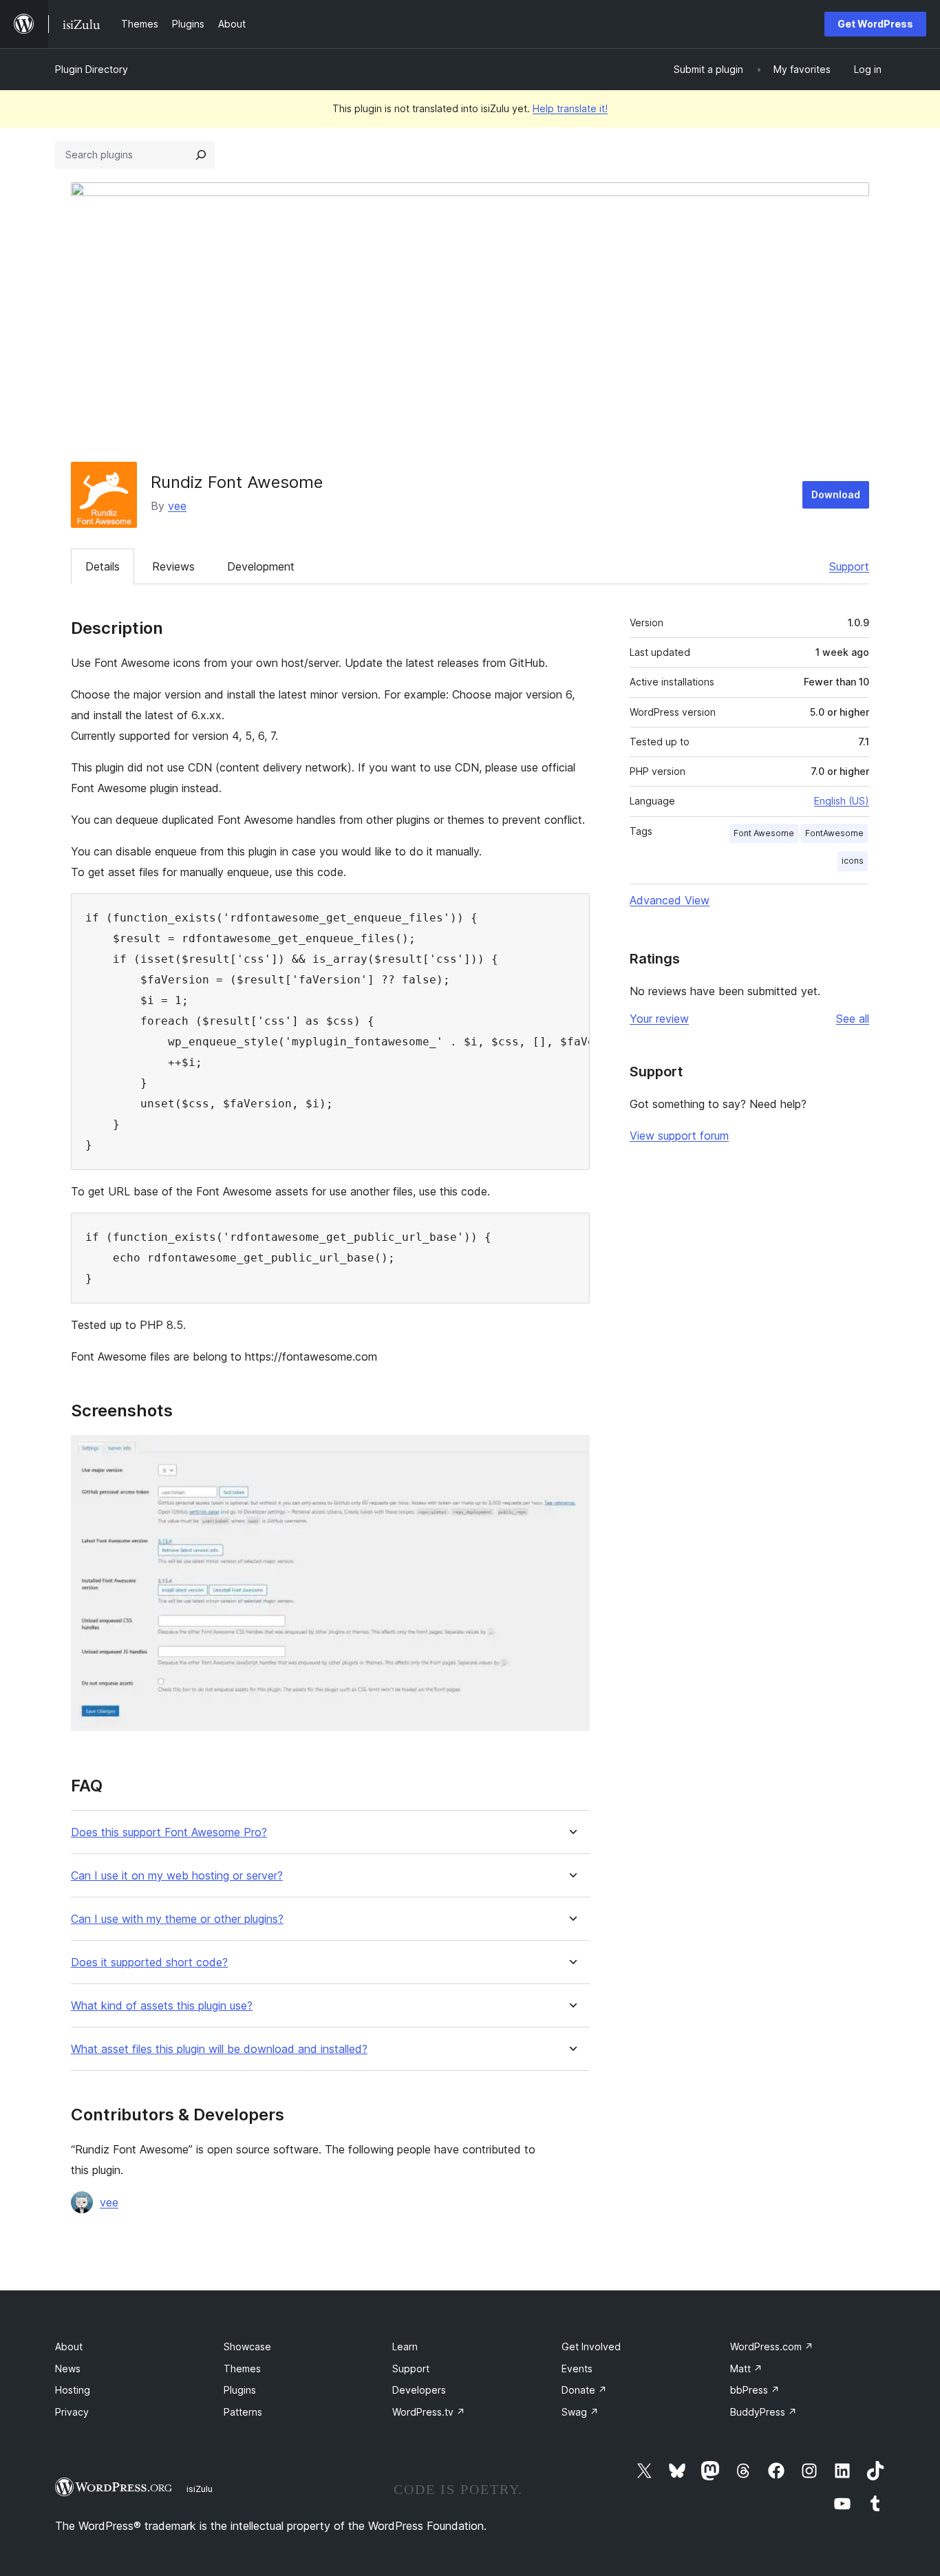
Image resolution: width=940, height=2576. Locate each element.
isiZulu (200, 2489)
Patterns (243, 2412)
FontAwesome (834, 833)
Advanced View (670, 900)
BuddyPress (763, 2412)
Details (103, 566)
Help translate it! (570, 108)
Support (849, 566)
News (68, 2369)
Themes (242, 2369)
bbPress (755, 2390)
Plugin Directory (92, 69)
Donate (584, 2390)
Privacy (72, 2412)
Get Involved (591, 2346)
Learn (405, 2346)
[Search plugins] (201, 155)
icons (853, 861)
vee (177, 506)
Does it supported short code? (149, 1962)
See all (853, 1019)
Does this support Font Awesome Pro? (169, 1832)
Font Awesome (764, 833)
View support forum (679, 1136)
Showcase (247, 2346)
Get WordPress (875, 24)
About (69, 2346)
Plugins (240, 2390)
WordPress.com (772, 2346)
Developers (419, 2390)
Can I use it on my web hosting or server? (177, 1876)
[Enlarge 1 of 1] (571, 1454)
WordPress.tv (429, 2412)
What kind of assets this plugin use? (162, 2006)
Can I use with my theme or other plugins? (177, 1919)
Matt (746, 2369)
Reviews (173, 566)
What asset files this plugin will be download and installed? (219, 2049)
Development (261, 566)
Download (836, 494)
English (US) (842, 801)
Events (577, 2369)
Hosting (73, 2390)
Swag (580, 2412)
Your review (659, 1019)
